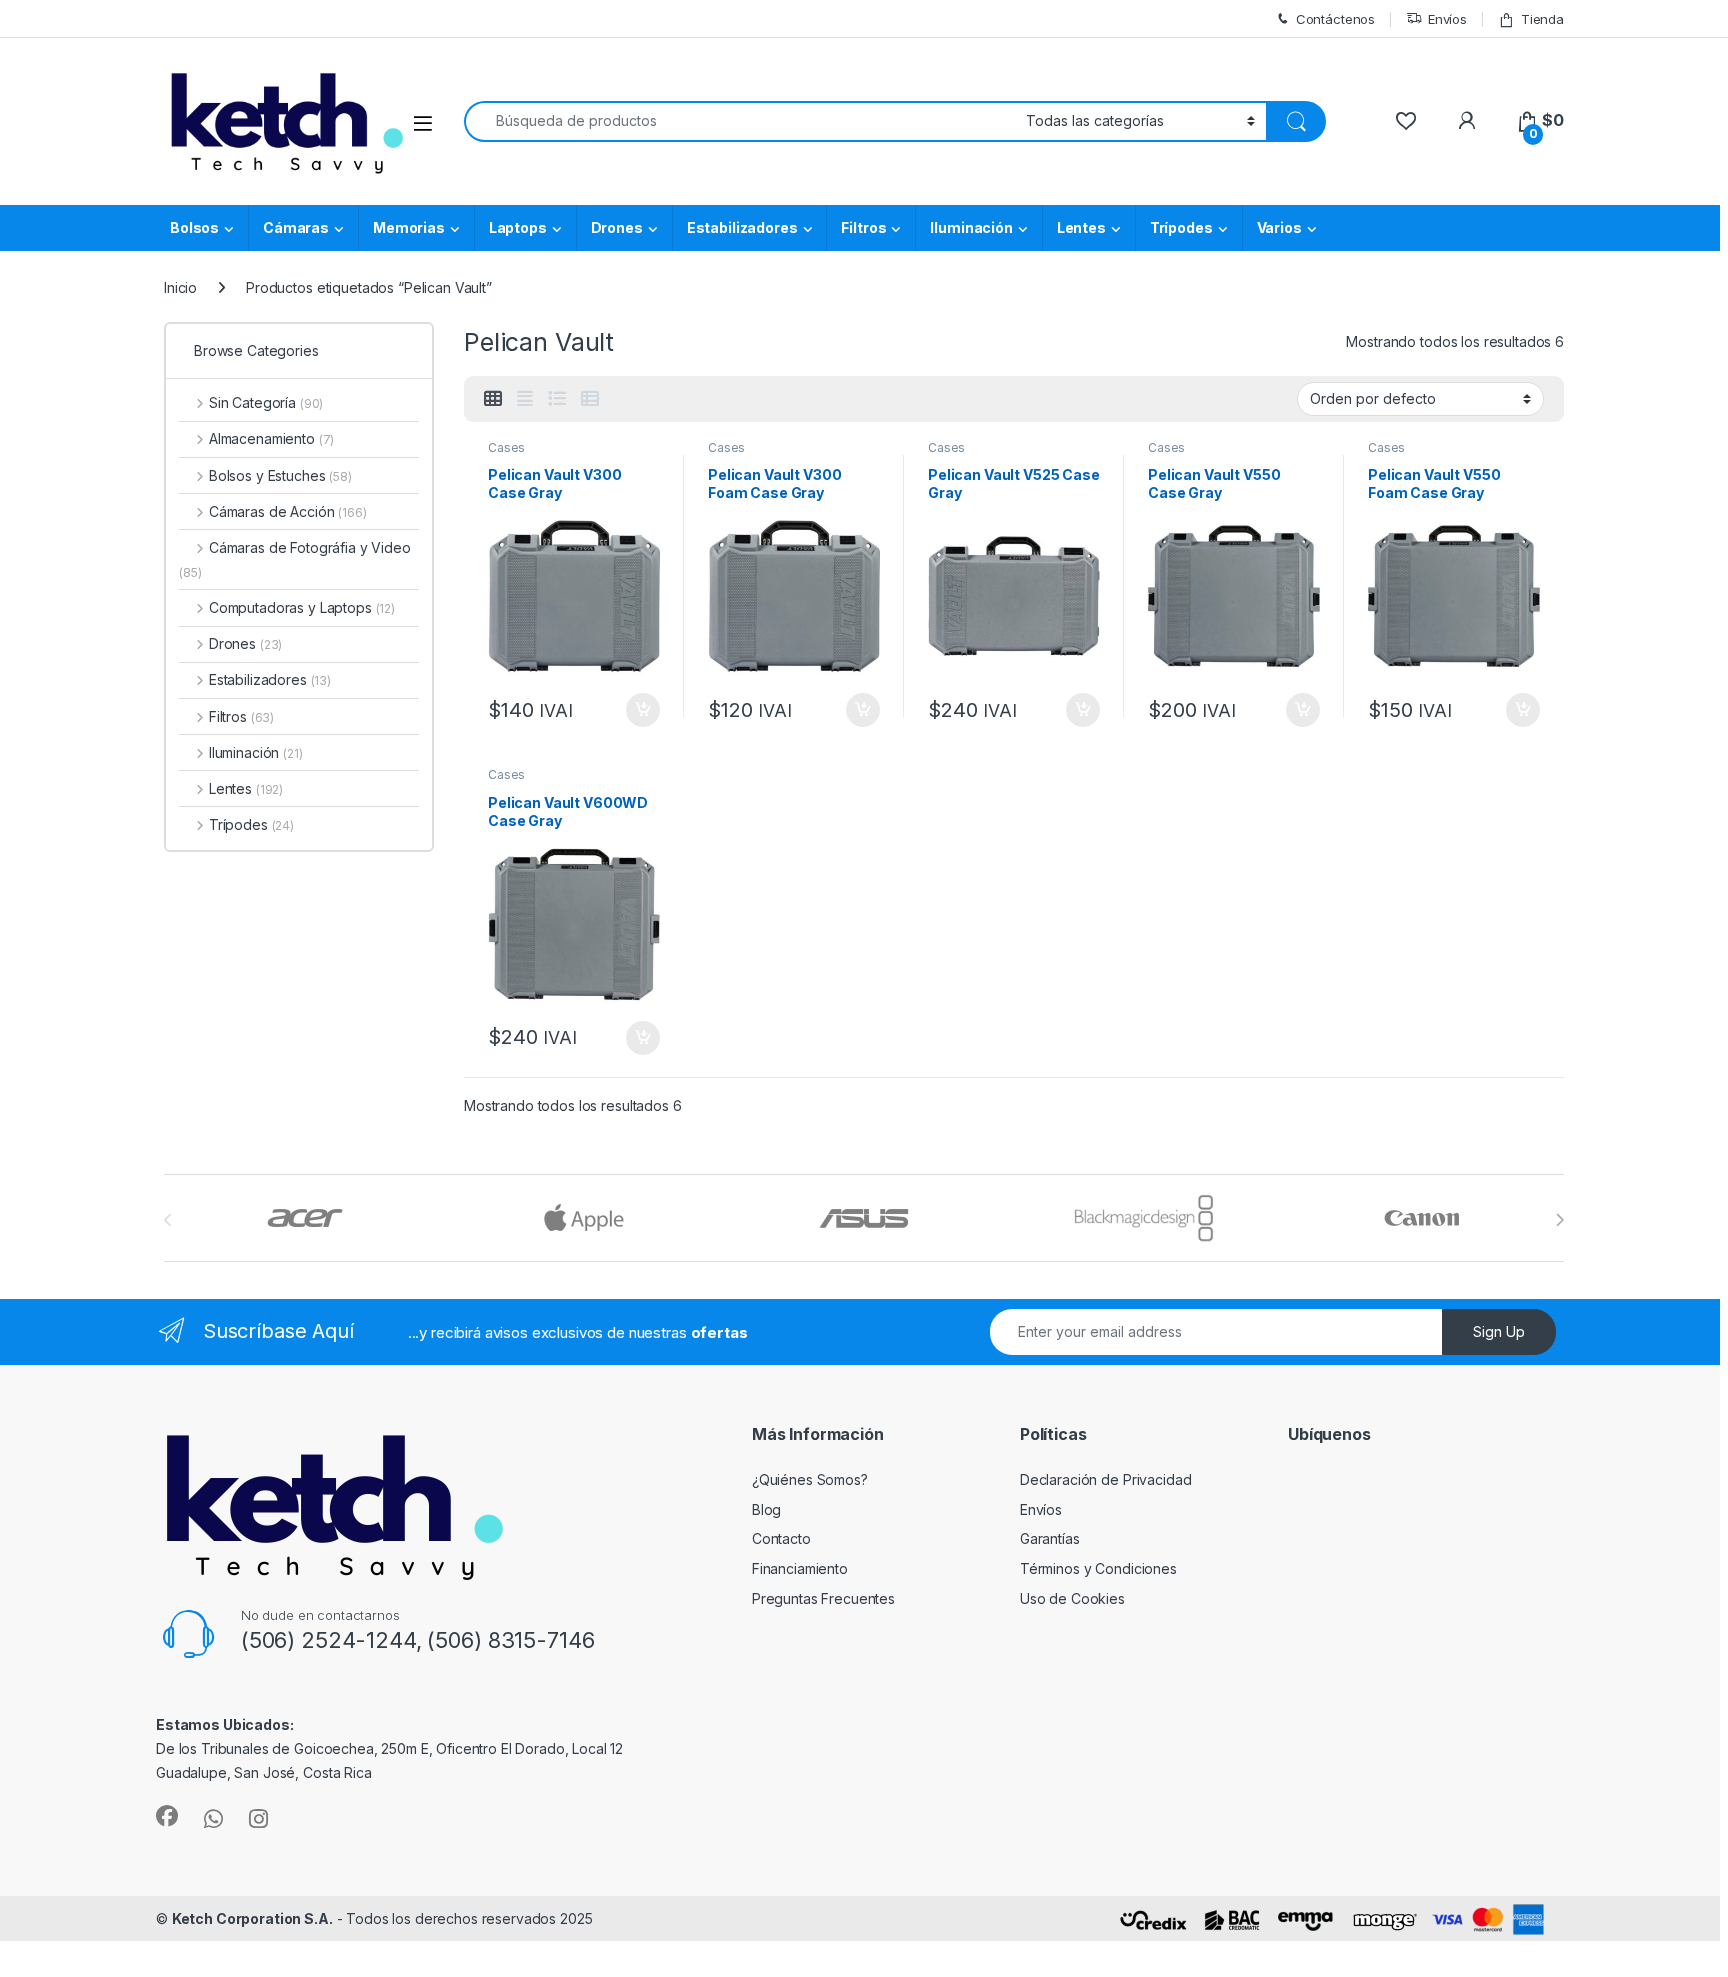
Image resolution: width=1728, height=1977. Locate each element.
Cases (506, 447)
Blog (766, 1509)
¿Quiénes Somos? (810, 1479)
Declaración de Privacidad (1106, 1479)
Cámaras (296, 227)
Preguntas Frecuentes (823, 1598)
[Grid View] (493, 399)
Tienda (1542, 19)
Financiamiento (800, 1568)
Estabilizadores (742, 227)
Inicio (180, 287)
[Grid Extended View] (525, 399)
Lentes (1081, 227)
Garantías (1050, 1538)
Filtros (863, 227)
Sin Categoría (266, 402)
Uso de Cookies (1072, 1598)
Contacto (781, 1538)
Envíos (1447, 19)
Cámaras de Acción (288, 511)
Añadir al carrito (639, 710)
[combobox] (739, 121)
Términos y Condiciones (1098, 1568)
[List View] (557, 399)
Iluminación (971, 227)
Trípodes (1181, 227)
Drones (617, 227)
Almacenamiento (271, 438)
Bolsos (194, 227)
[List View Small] (590, 399)
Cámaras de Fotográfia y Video (295, 559)
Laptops (518, 227)
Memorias (409, 227)
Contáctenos (1335, 19)
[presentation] (1559, 1220)
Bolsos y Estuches (280, 475)
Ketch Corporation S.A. (252, 1918)
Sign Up (1499, 1331)
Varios (1279, 227)
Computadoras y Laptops (302, 607)
